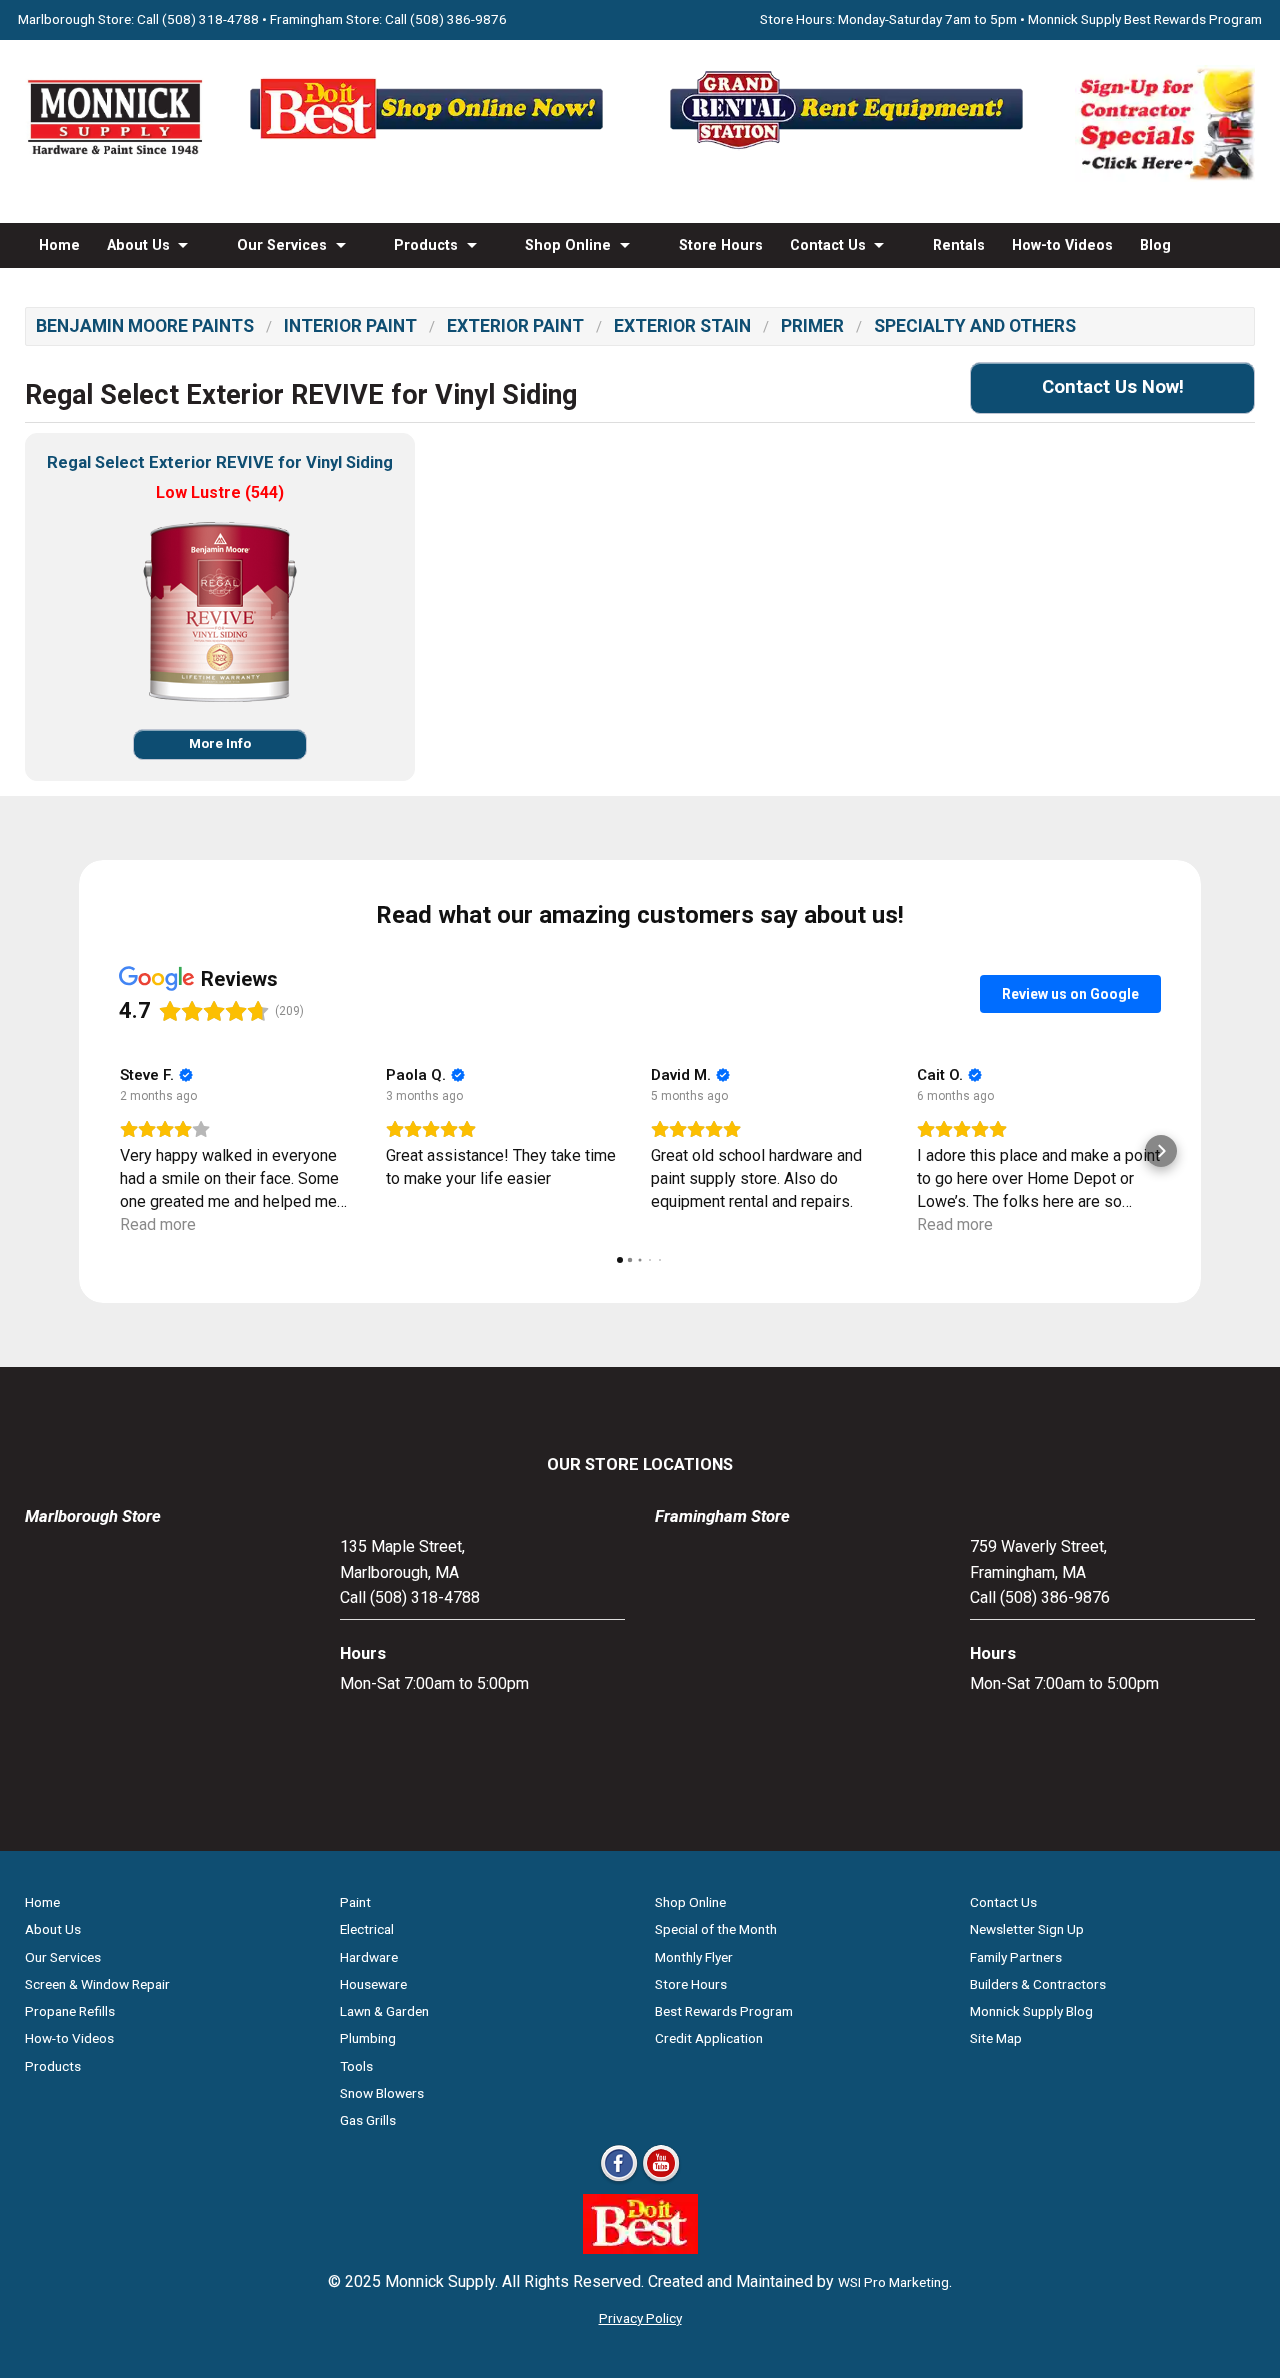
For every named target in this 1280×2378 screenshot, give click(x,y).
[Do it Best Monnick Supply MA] (640, 2248)
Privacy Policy (640, 2318)
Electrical (367, 1929)
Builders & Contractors (1038, 1984)
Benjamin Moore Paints (145, 326)
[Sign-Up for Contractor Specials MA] (1165, 176)
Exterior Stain (682, 326)
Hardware (369, 1957)
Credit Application (709, 2038)
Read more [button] (158, 1224)
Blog (1155, 245)
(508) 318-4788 (210, 19)
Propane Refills (70, 2011)
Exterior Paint (515, 326)
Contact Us (828, 245)
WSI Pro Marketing (893, 2282)
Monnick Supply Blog (1031, 2011)
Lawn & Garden (384, 2011)
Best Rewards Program (724, 2011)
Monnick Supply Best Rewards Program (1145, 19)
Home (59, 245)
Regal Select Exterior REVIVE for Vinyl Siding (220, 462)
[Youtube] (661, 2180)
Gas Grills (368, 2120)
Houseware (373, 1984)
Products (426, 245)
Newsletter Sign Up (1027, 1929)
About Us (138, 245)
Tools (356, 2066)
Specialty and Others (975, 326)
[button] (119, 1151)
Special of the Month (716, 1929)
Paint (355, 1902)
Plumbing (368, 2038)
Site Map (996, 2038)
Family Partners (1016, 1957)
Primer (812, 326)
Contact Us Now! (1113, 387)
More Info (220, 743)
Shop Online (568, 245)
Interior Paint (350, 326)
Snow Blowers (382, 2093)
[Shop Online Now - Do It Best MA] (430, 148)
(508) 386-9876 (458, 19)
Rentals (959, 245)
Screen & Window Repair (97, 1984)
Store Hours (721, 245)
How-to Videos (1062, 245)
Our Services (282, 245)
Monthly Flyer (694, 1957)
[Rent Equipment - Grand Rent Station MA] (850, 148)
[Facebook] (619, 2180)
